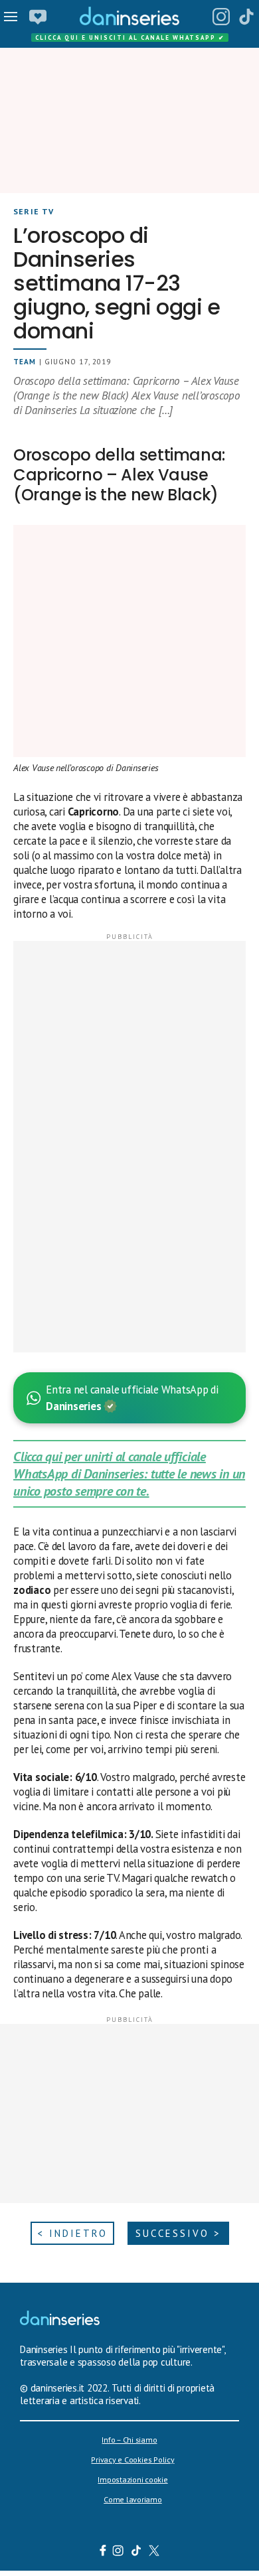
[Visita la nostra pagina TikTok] (136, 2552)
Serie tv (34, 211)
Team (25, 362)
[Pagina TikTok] (246, 17)
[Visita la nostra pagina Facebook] (103, 2552)
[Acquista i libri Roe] (38, 17)
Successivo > (178, 2233)
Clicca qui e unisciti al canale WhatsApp (130, 37)
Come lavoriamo (133, 2499)
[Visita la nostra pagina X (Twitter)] (154, 2552)
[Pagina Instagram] (221, 17)
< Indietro (72, 2233)
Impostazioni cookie (132, 2479)
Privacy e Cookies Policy (132, 2460)
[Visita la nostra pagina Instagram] (119, 2552)
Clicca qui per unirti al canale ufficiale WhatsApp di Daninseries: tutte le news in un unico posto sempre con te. (129, 1474)
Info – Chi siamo (129, 2440)
